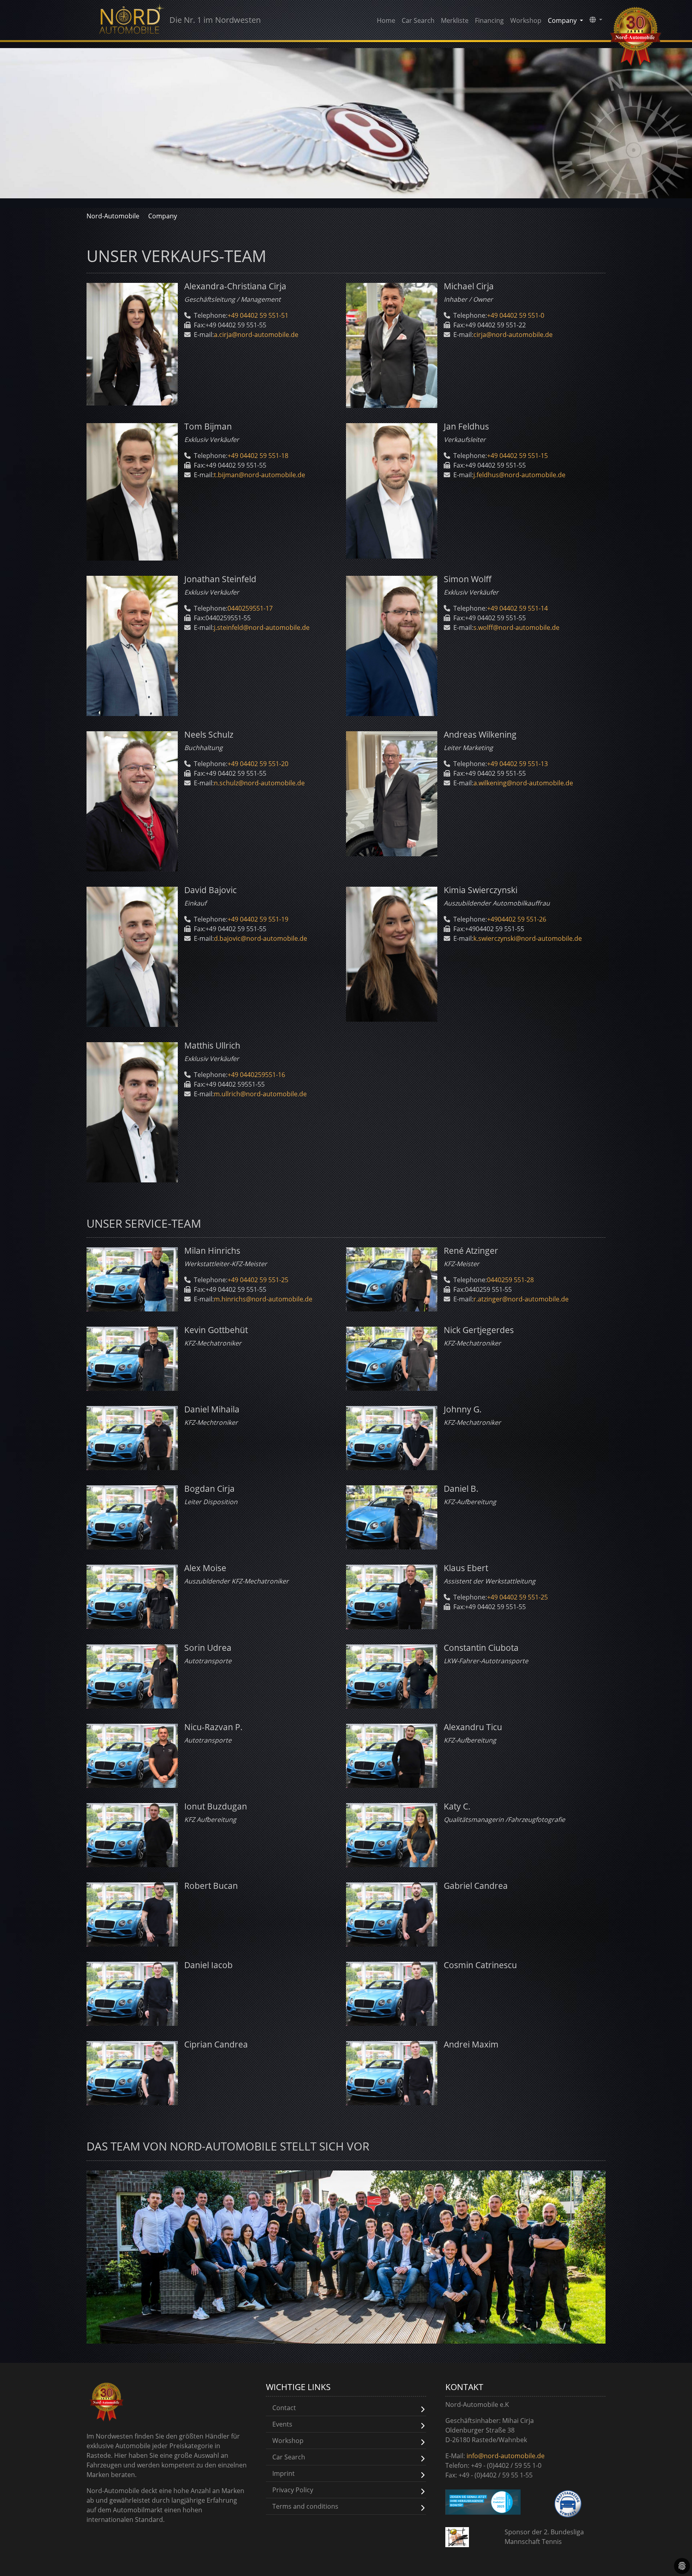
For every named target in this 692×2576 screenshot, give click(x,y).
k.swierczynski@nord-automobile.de (528, 938)
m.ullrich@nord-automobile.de (260, 1094)
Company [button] (563, 20)
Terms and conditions (305, 2506)
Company (163, 216)
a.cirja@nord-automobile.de (256, 335)
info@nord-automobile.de (506, 2456)
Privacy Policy (293, 2490)
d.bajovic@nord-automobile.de (261, 938)
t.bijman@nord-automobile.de (259, 475)
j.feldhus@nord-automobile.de (519, 475)
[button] (596, 20)
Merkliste (455, 20)
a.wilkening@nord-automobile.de (523, 783)
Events (282, 2424)
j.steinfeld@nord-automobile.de (262, 627)
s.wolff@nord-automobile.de (516, 627)
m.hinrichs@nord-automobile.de (263, 1299)
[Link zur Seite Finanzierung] (483, 2502)
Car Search (418, 20)
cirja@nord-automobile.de (513, 335)
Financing (489, 20)
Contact (284, 2408)
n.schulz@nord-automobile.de (259, 783)
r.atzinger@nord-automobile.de (521, 1299)
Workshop (526, 20)
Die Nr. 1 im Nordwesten (215, 20)
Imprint (284, 2473)
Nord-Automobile (113, 216)
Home (386, 20)
